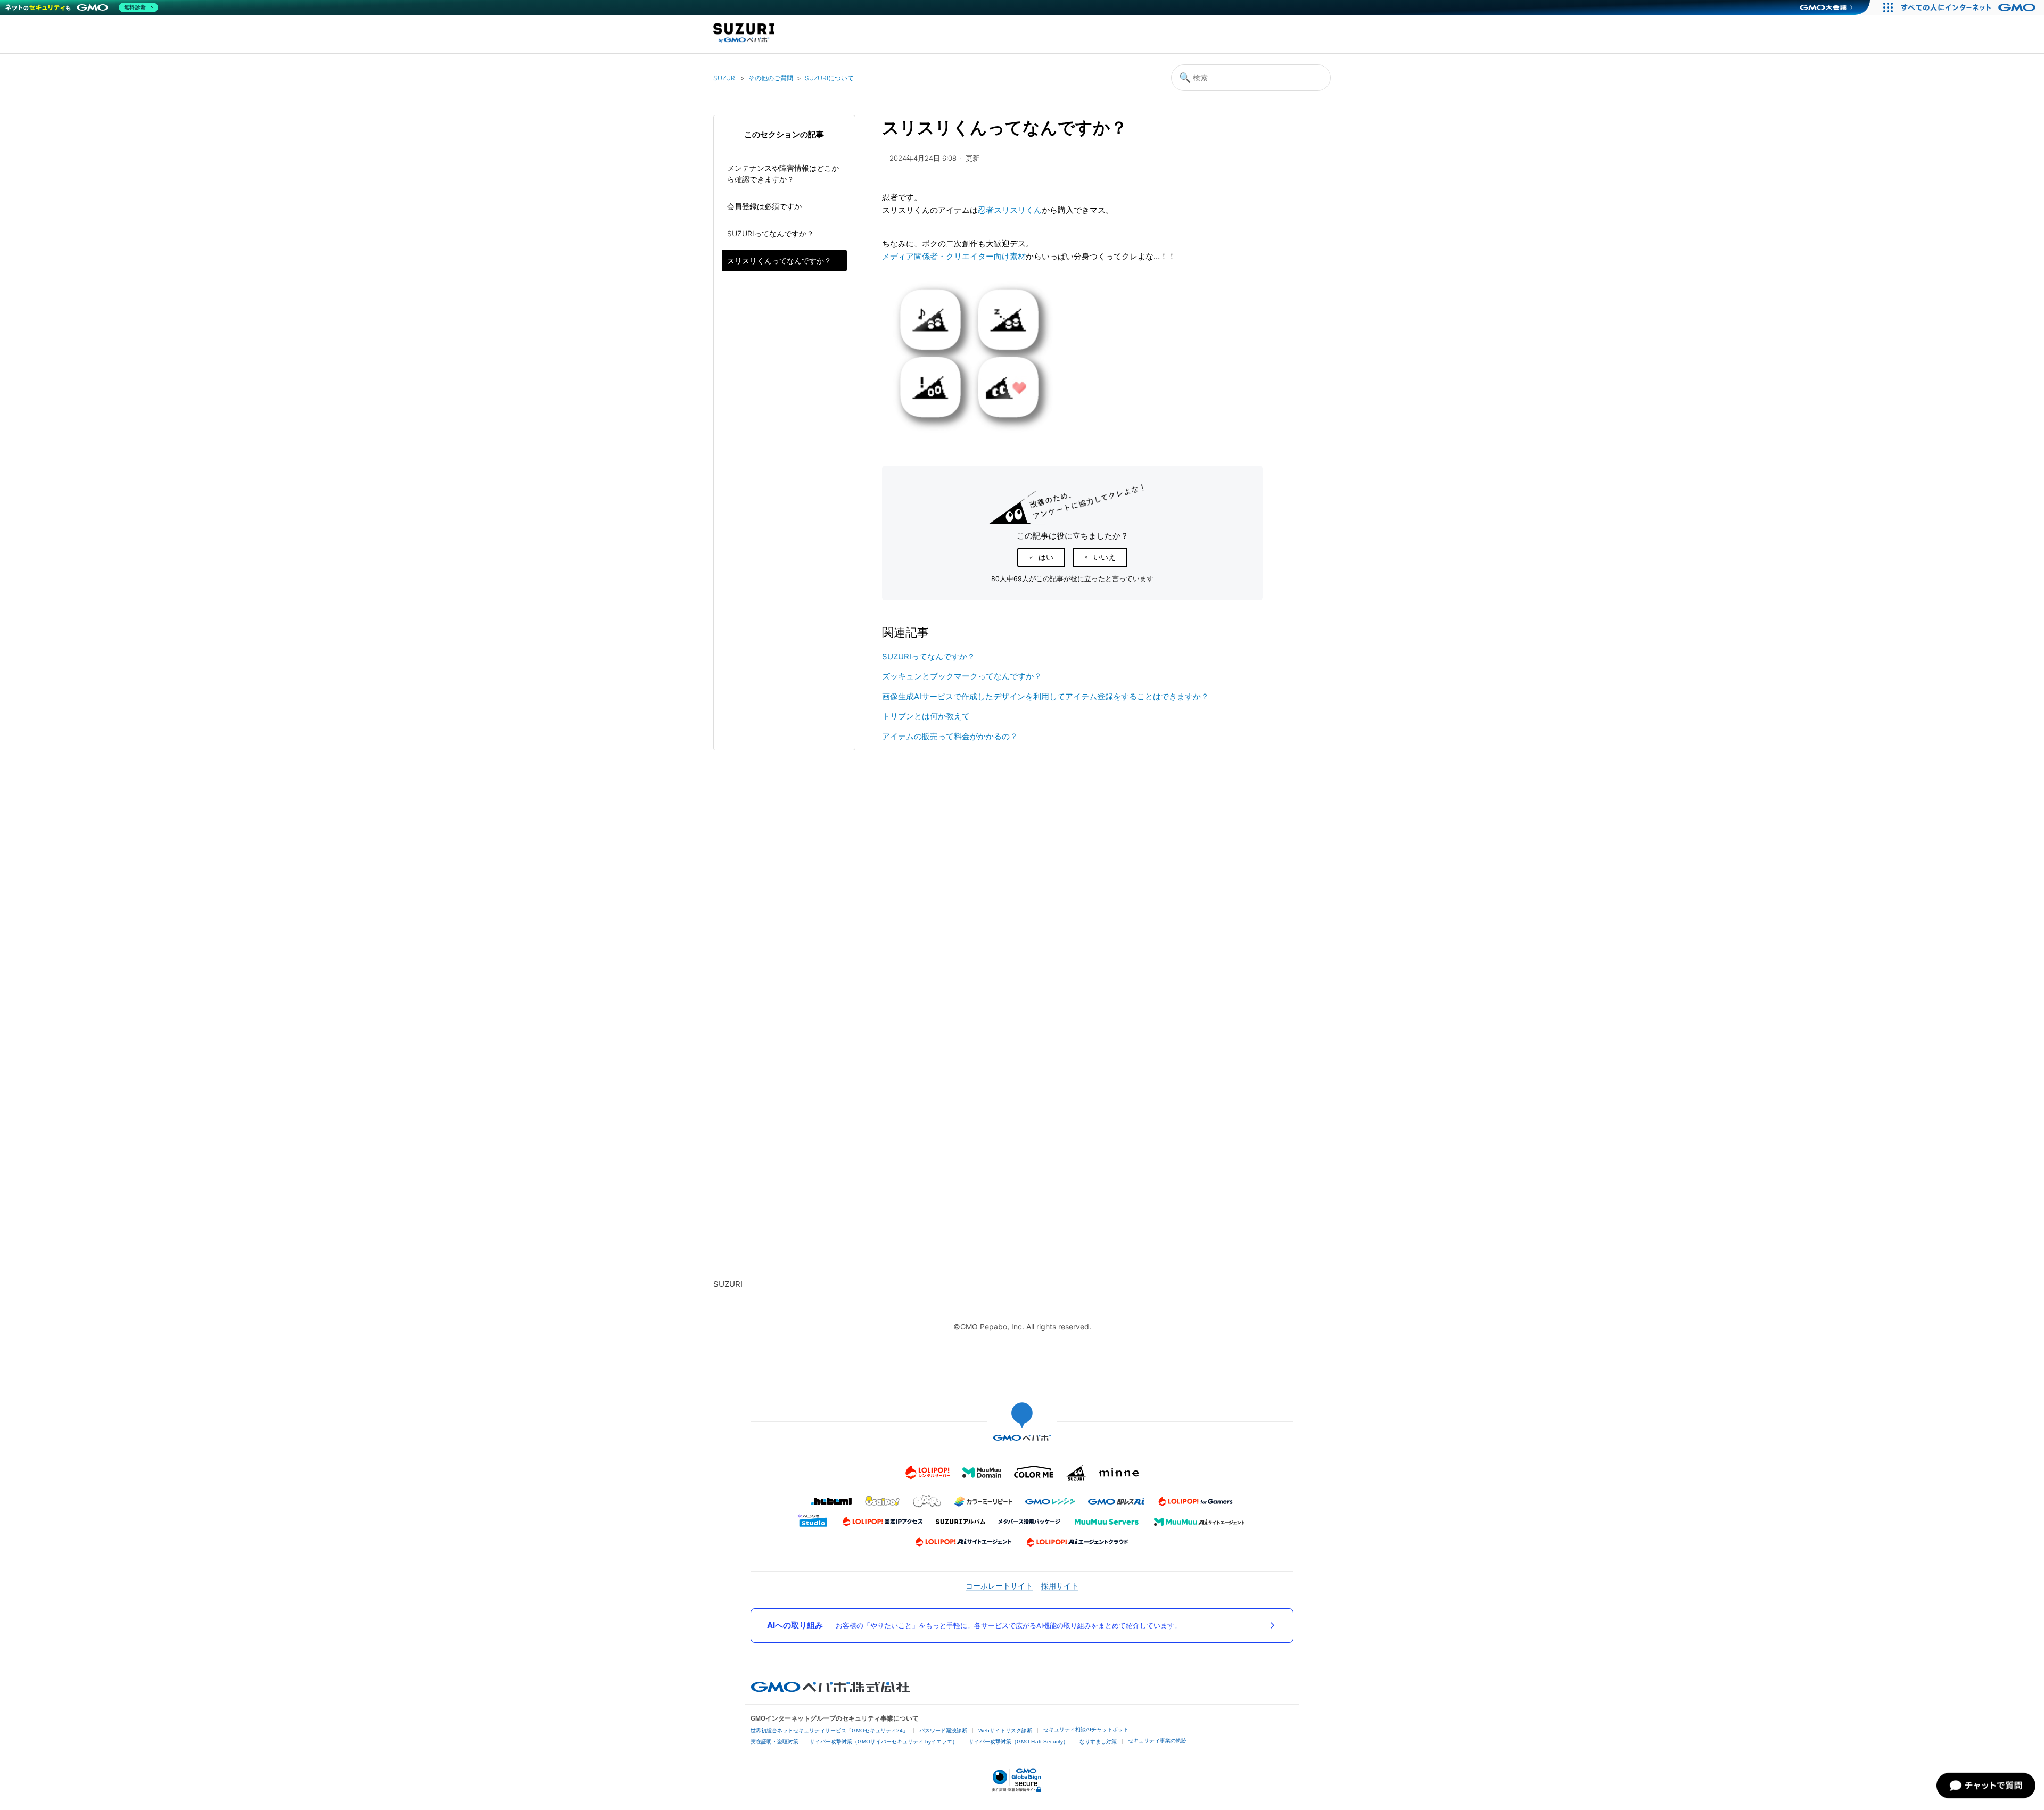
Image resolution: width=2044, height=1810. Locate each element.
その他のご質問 (771, 78)
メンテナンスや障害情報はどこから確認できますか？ (783, 173)
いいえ (1105, 557)
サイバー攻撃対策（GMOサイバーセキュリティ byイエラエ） (884, 1742)
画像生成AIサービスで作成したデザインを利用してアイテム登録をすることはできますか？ (1045, 696)
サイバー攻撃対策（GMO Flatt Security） (1019, 1742)
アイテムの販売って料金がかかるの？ (950, 736)
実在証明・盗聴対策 (774, 1742)
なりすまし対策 (1098, 1742)
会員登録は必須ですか (764, 206)
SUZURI (725, 78)
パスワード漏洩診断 (943, 1730)
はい (1046, 557)
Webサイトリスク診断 (1005, 1730)
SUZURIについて (829, 78)
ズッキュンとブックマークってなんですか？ (962, 676)
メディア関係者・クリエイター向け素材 (954, 256)
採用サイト (1060, 1586)
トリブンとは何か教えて (926, 716)
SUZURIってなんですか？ (770, 233)
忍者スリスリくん (1010, 210)
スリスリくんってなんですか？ (779, 261)
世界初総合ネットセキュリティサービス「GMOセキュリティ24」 (829, 1730)
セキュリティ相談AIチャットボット (1086, 1729)
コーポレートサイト (999, 1586)
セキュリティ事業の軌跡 (1157, 1741)
